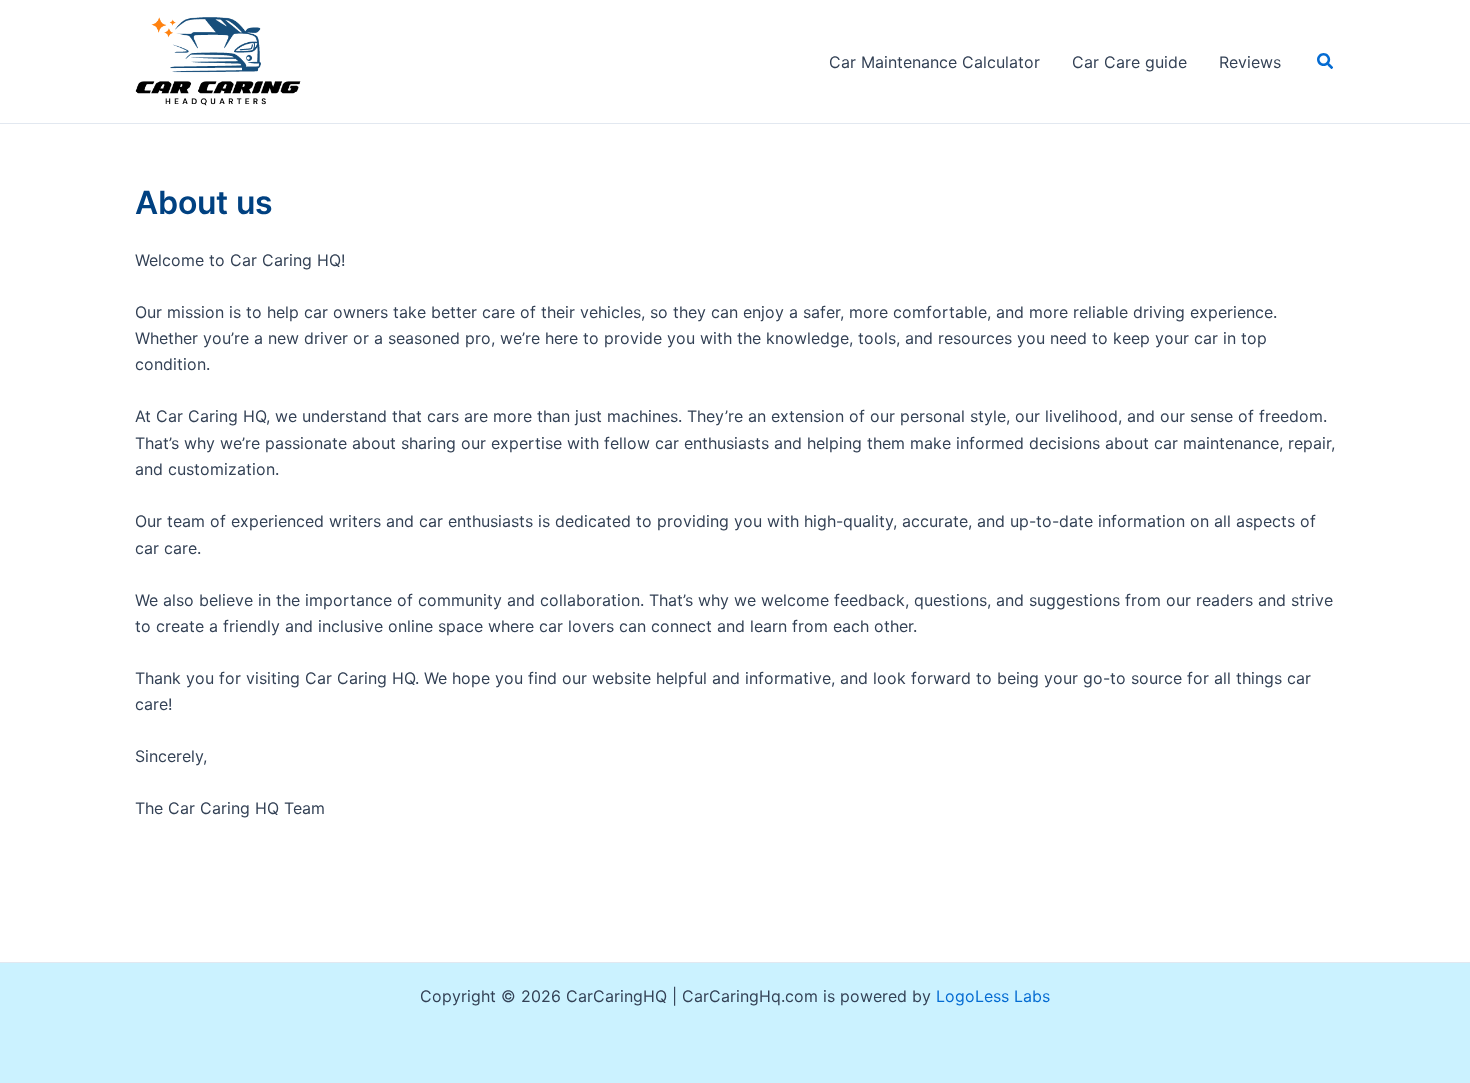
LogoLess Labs (993, 996)
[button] (1326, 61)
